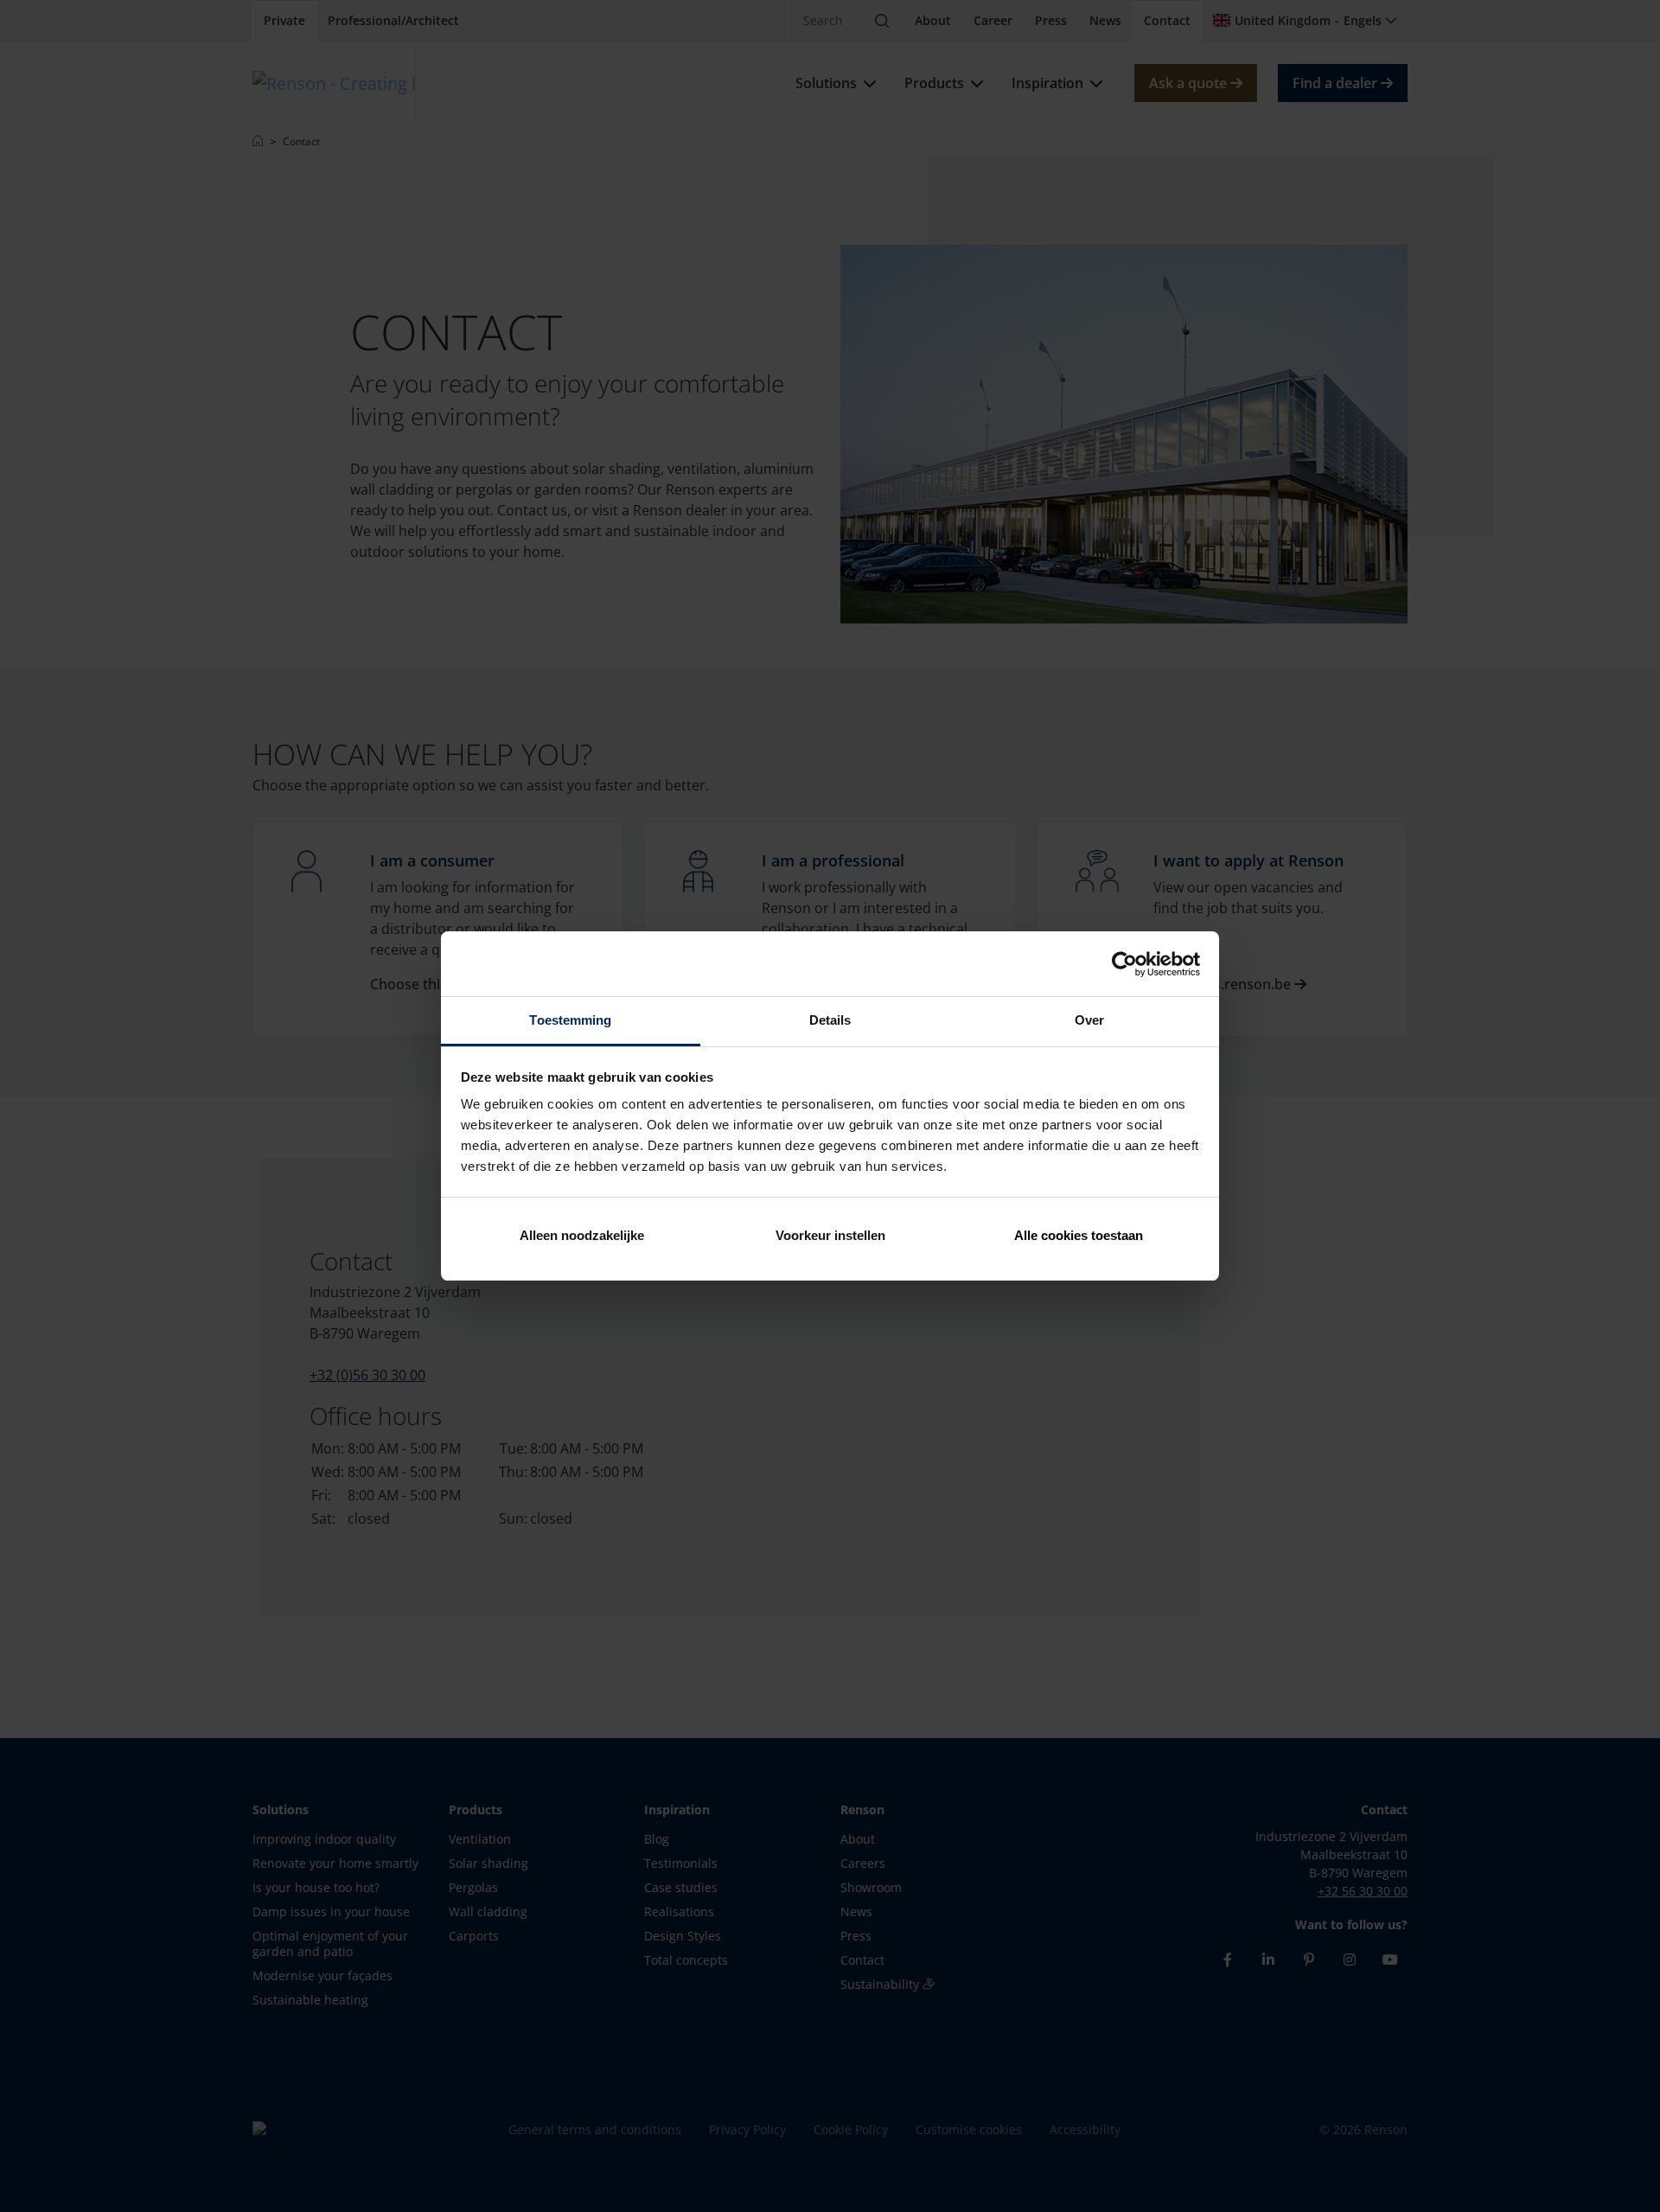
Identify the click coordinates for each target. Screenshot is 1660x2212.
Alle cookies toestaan (1079, 1235)
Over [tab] (1089, 1020)
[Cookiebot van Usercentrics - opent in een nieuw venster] (1124, 964)
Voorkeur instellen (830, 1235)
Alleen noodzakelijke (582, 1235)
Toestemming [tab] (570, 1020)
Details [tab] (830, 1020)
